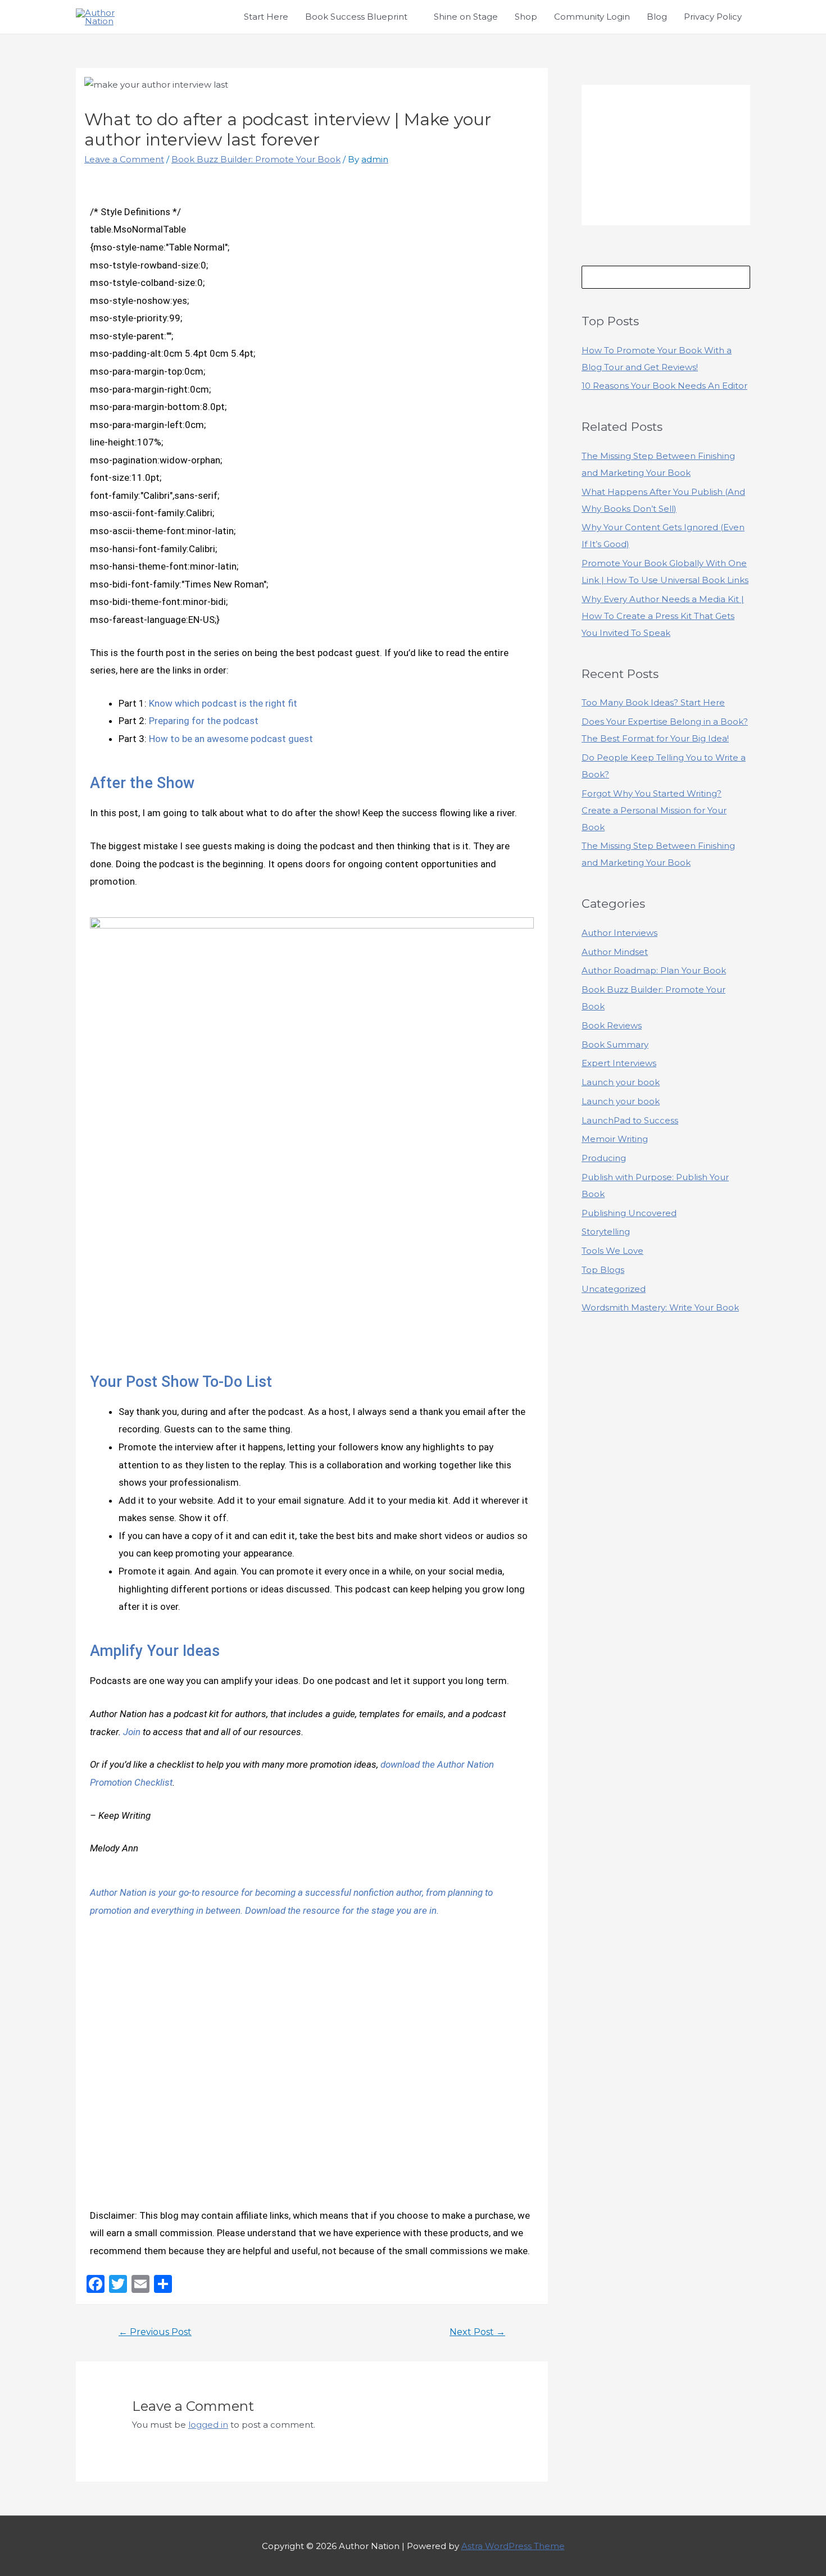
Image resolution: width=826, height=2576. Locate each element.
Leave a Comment (124, 159)
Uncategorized (614, 1289)
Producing (604, 1158)
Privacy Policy (713, 17)
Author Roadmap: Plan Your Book (654, 970)
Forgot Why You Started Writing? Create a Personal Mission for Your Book (654, 810)
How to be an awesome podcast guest (231, 739)
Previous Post (155, 2332)
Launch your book (621, 1082)
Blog (657, 17)
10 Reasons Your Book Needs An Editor (664, 386)
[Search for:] (666, 277)
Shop (526, 17)
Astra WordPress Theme (513, 2546)
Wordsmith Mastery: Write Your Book (660, 1307)
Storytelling (606, 1232)
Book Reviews (612, 1025)
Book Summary (615, 1044)
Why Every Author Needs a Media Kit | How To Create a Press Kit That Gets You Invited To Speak (663, 616)
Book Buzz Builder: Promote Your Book (256, 159)
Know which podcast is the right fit (223, 703)
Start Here (266, 17)
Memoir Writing (615, 1139)
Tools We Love (612, 1251)
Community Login (592, 17)
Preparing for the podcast (204, 721)
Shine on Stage (466, 17)
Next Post (477, 2332)
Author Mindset (615, 952)
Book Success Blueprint (356, 17)
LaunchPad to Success (630, 1120)
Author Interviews (619, 933)
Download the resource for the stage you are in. (342, 1910)
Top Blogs (603, 1270)
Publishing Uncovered (629, 1213)
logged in (208, 2425)
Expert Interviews (619, 1063)
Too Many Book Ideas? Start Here (653, 702)
